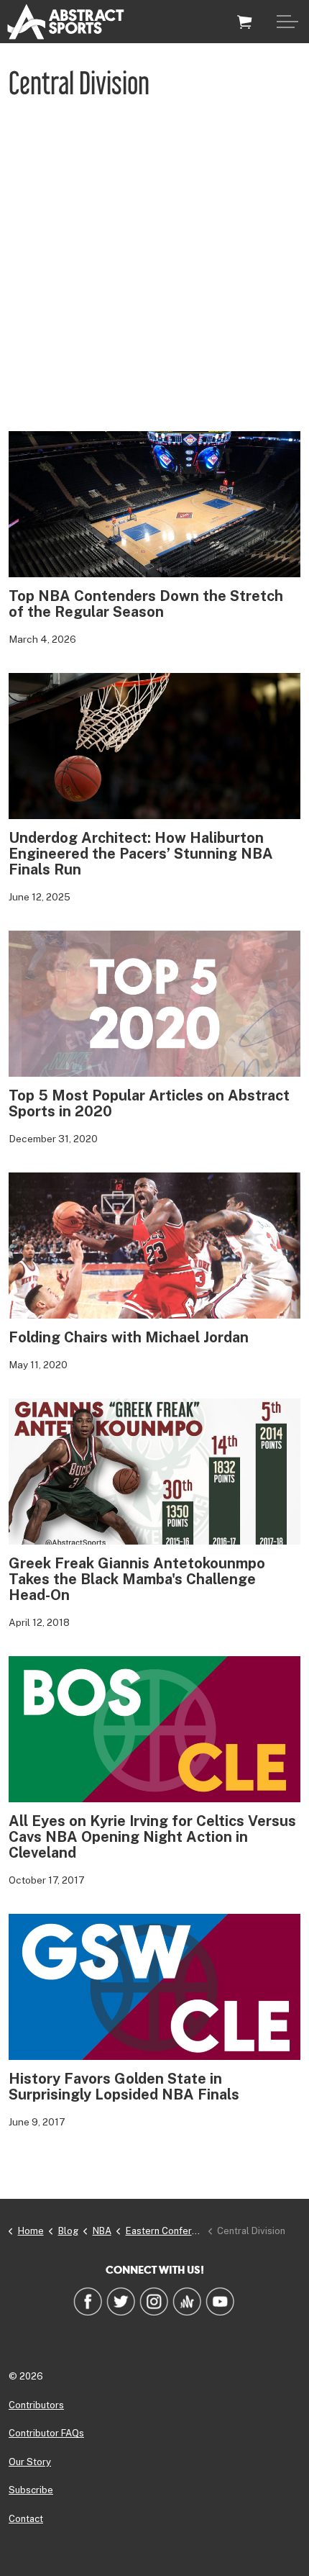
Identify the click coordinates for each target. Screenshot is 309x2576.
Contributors (36, 2405)
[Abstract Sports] (66, 22)
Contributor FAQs (46, 2433)
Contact (26, 2519)
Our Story (30, 2462)
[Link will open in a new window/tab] (88, 2301)
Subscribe (31, 2490)
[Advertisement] (154, 269)
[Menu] (287, 22)
